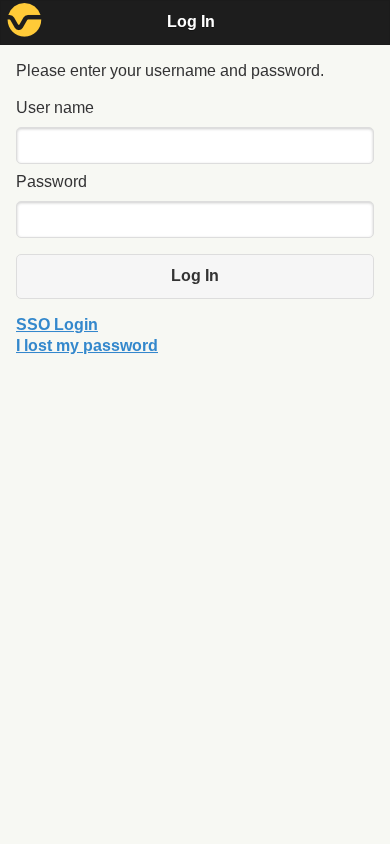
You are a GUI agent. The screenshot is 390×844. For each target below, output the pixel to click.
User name (55, 107)
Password (51, 181)
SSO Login (57, 324)
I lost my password (87, 345)
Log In (195, 275)
